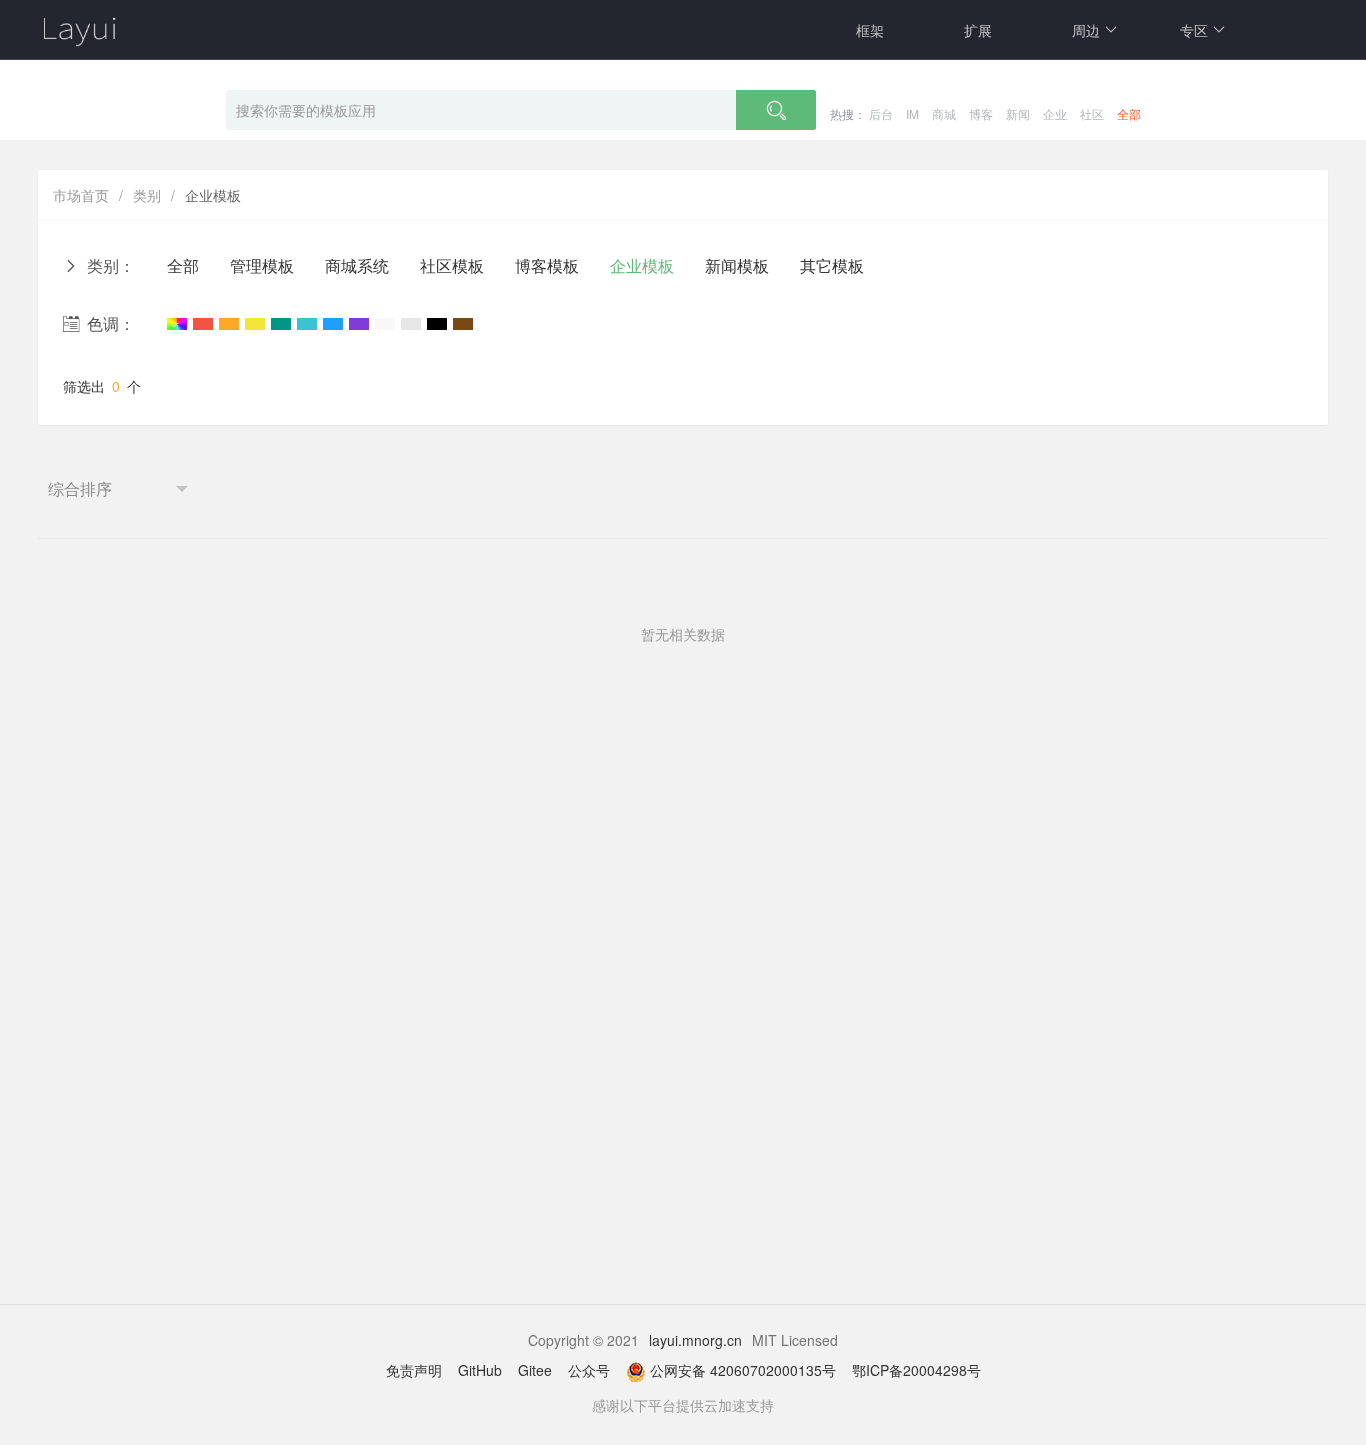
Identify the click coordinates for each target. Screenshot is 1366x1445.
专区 (1194, 30)
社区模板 (452, 265)
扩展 (978, 30)
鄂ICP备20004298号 (916, 1370)
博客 (981, 113)
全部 (1129, 113)
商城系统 (357, 265)
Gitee (535, 1370)
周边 (1086, 30)
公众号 (589, 1370)
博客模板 (547, 265)
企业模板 (642, 265)
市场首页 (81, 195)
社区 (1092, 113)
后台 (881, 113)
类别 (147, 195)
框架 (870, 30)
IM (912, 113)
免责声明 (414, 1370)
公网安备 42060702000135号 (743, 1370)
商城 (944, 113)
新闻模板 (737, 265)
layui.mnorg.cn (695, 1340)
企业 (1055, 113)
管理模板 (262, 265)
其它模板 (832, 265)
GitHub (480, 1370)
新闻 (1018, 113)
